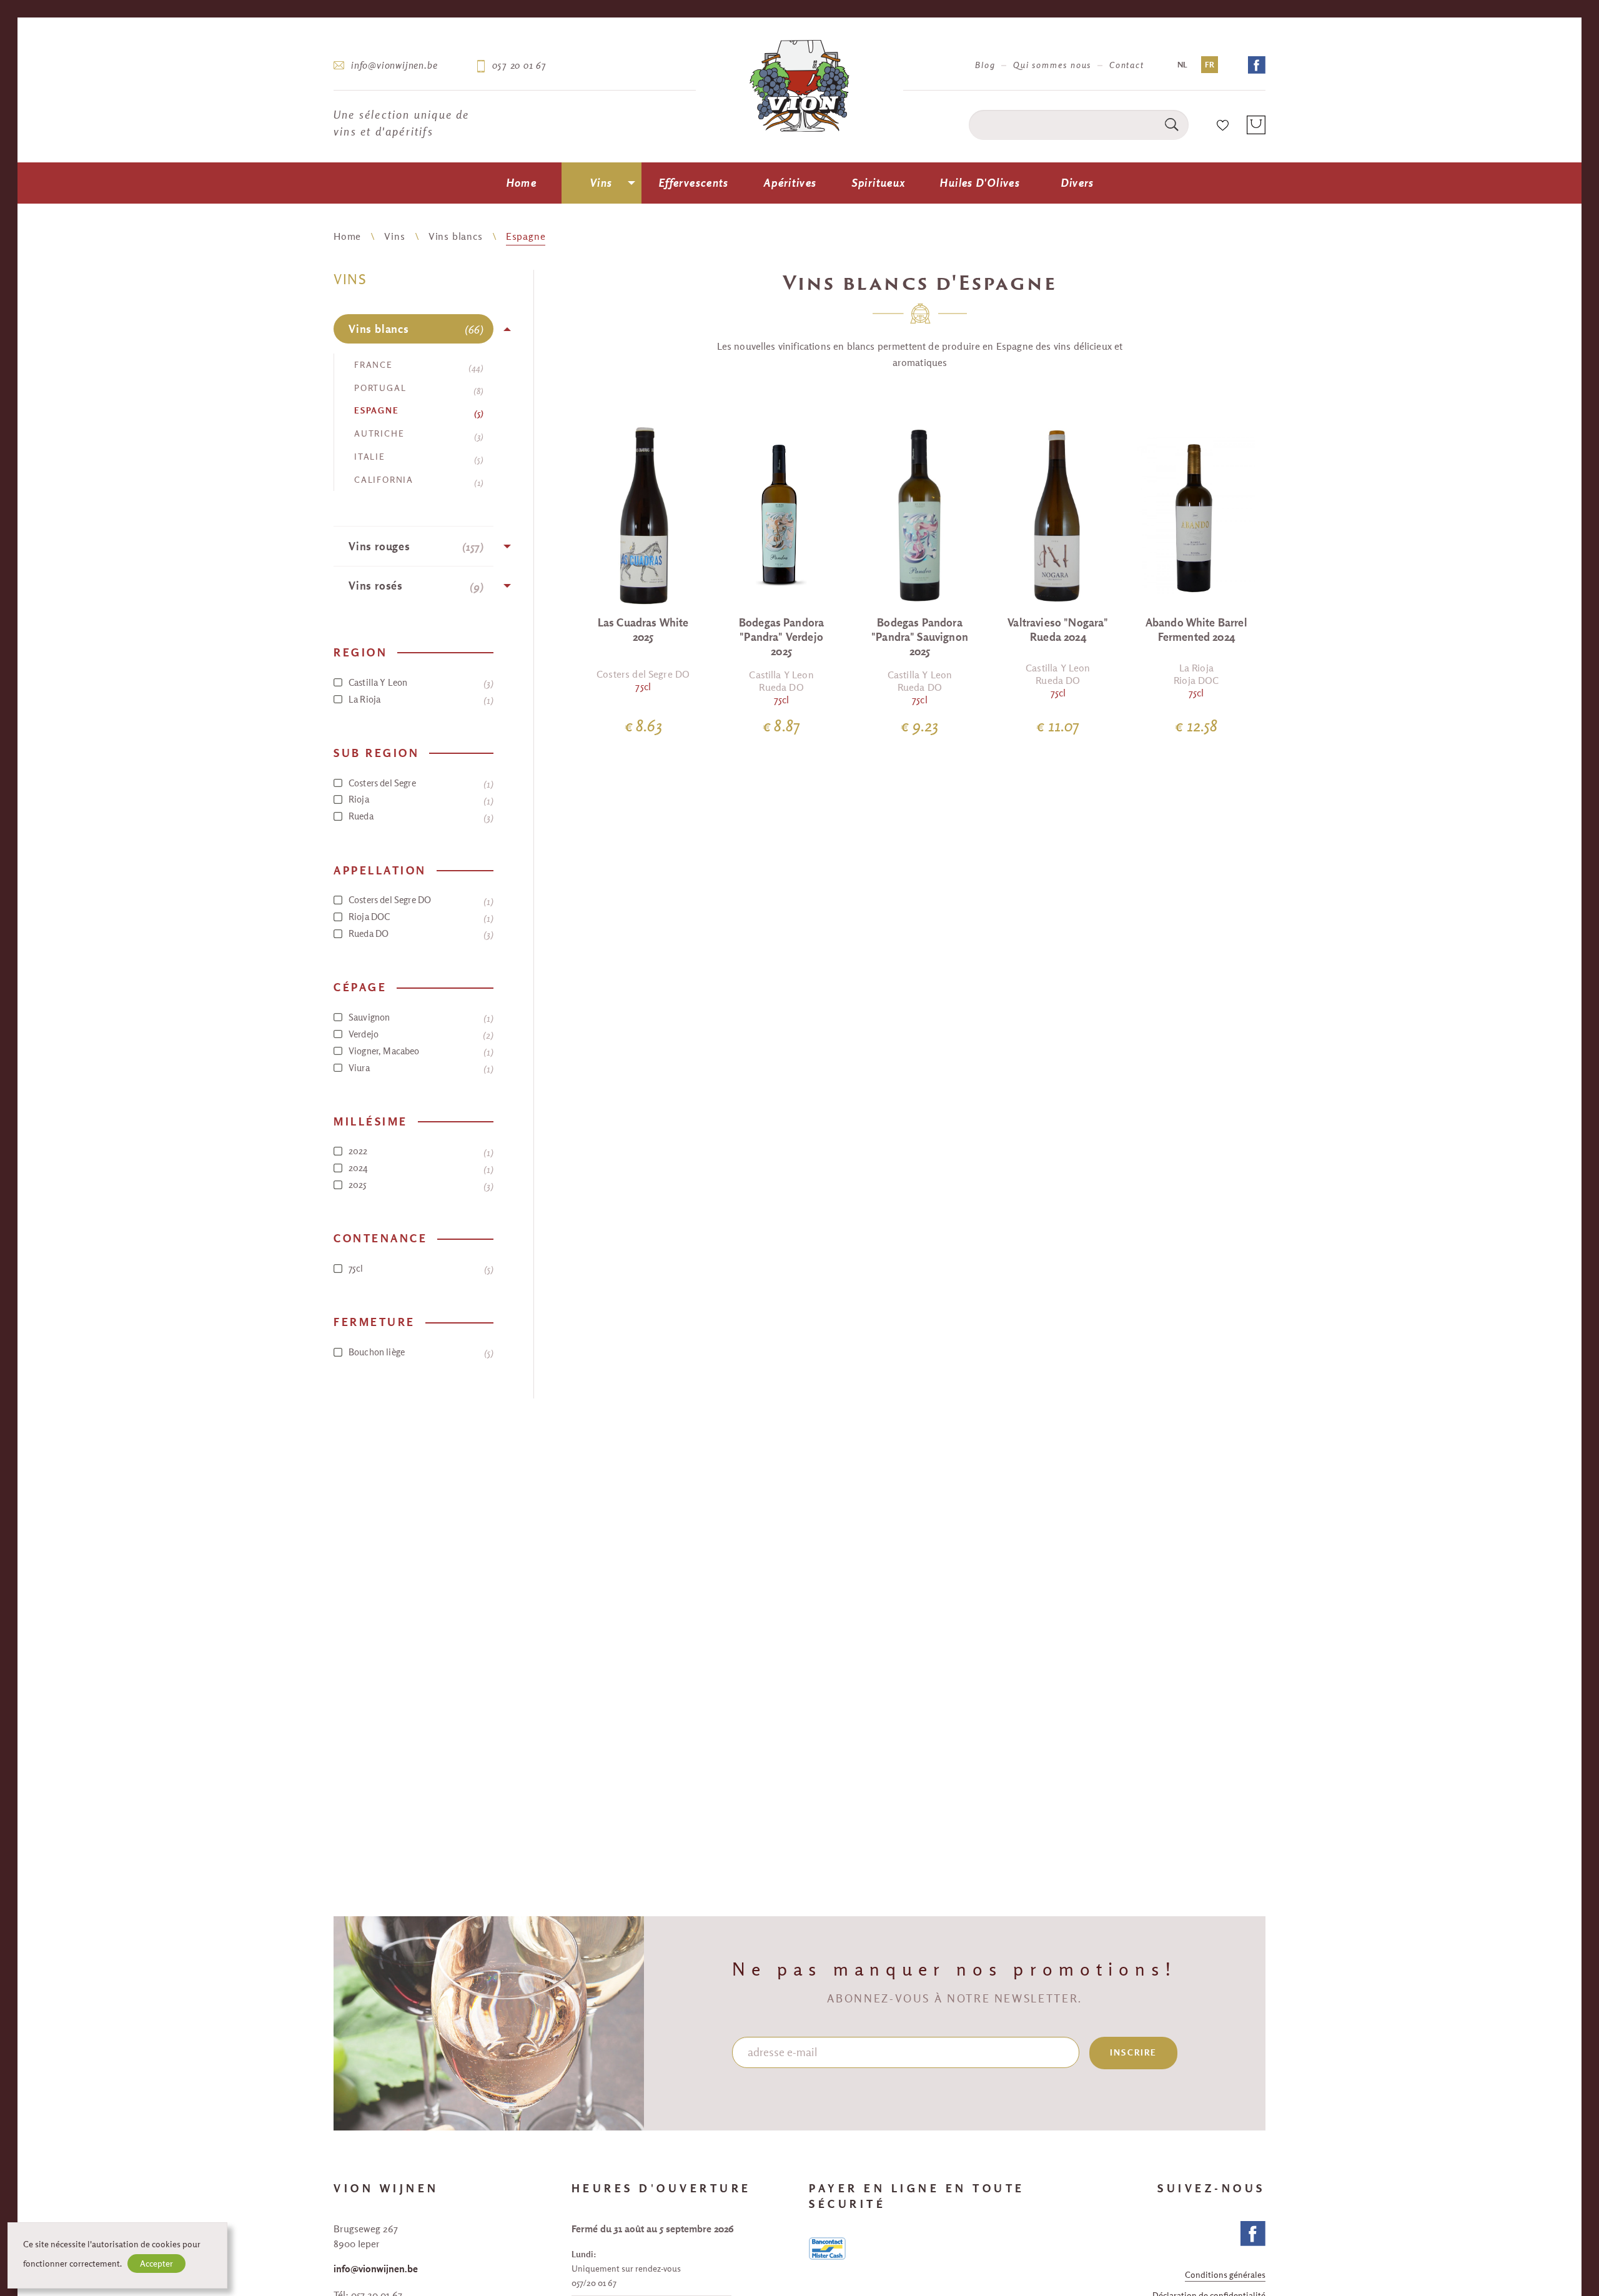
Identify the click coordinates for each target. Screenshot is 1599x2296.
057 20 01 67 (519, 65)
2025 (419, 1185)
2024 (419, 1168)
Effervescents (694, 183)
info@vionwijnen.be (394, 65)
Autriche (417, 435)
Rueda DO (419, 934)
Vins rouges (414, 547)
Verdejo (419, 1034)
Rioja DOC (419, 917)
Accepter (156, 2264)
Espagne (526, 236)
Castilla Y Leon (419, 683)
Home (522, 183)
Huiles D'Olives (980, 183)
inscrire (1133, 2052)
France (417, 366)
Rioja (419, 799)
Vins (601, 183)
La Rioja (419, 700)
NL (1182, 65)
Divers (1078, 183)
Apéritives (790, 183)
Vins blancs (456, 236)
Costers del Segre (419, 783)
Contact (1127, 65)
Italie (417, 458)
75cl (419, 1269)
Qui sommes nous (1052, 65)
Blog (985, 65)
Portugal (417, 389)
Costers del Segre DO (419, 900)
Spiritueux (879, 183)
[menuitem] (522, 183)
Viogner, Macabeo (419, 1051)
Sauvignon (419, 1017)
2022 (419, 1151)
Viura (419, 1068)
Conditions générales (1225, 2276)
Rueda (419, 816)
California (417, 481)
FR (1210, 65)
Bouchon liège (419, 1352)
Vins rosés (414, 586)
